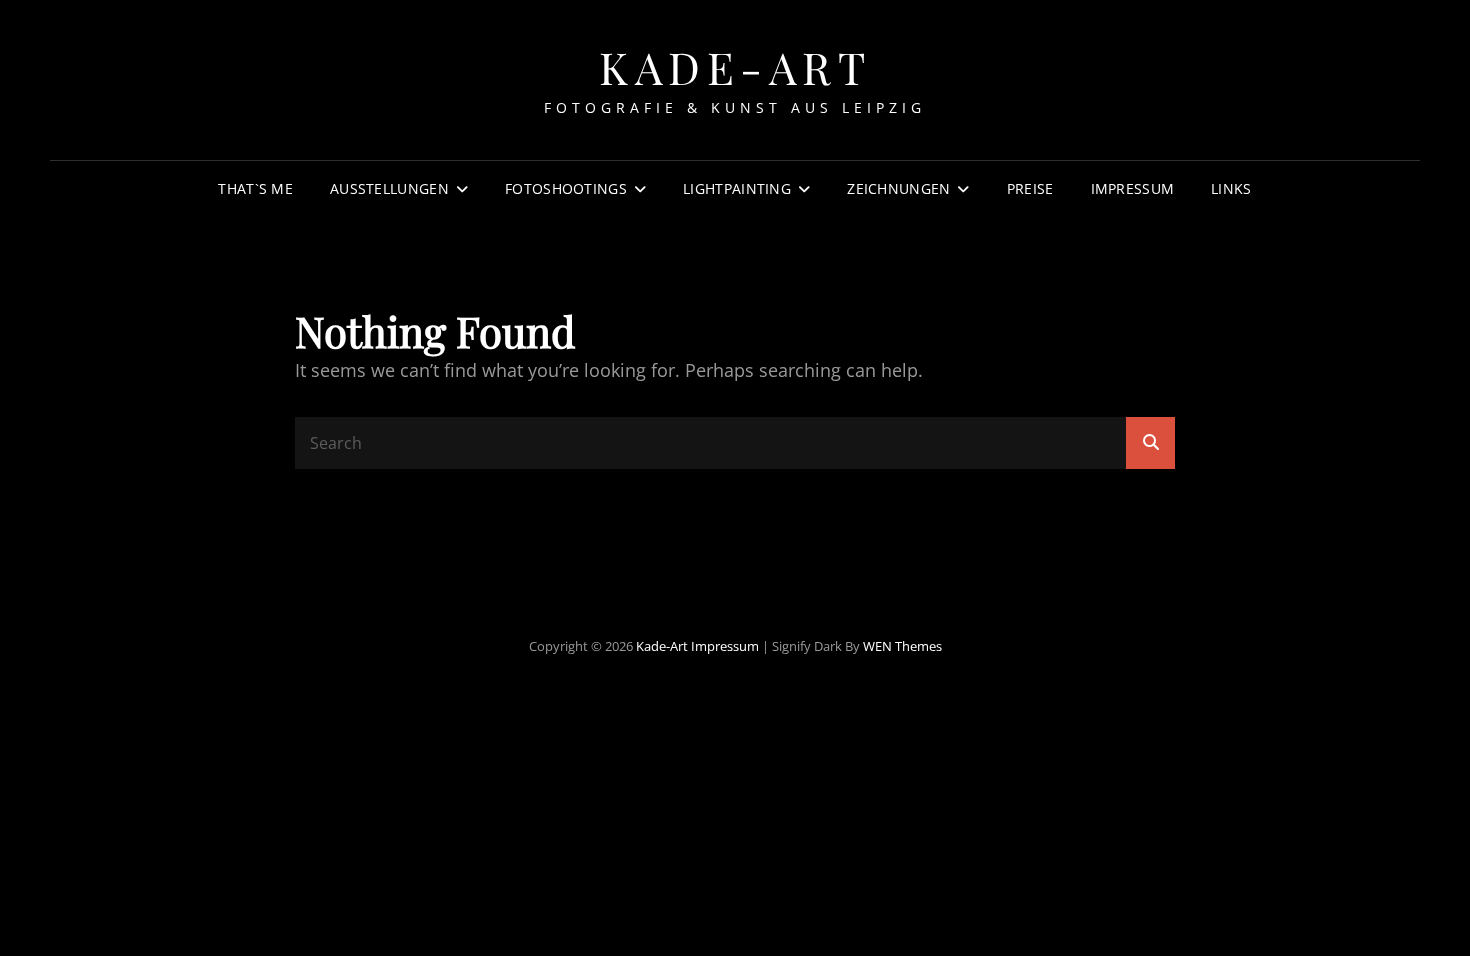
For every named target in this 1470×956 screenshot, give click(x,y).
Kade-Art (735, 66)
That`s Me (255, 188)
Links (1231, 188)
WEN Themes (902, 646)
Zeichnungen (898, 188)
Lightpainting (737, 188)
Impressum (1133, 188)
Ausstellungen (389, 188)
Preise (1030, 188)
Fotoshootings (566, 188)
